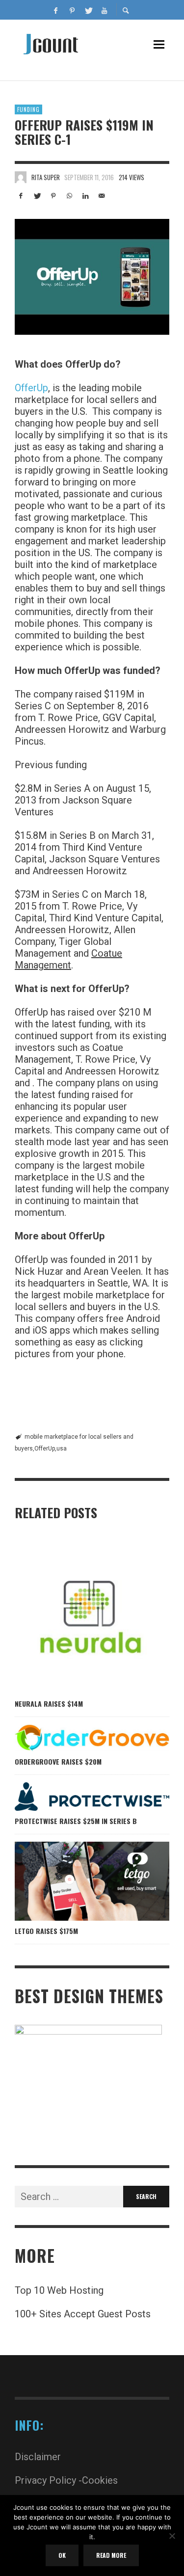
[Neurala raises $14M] (76, 1616)
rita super (46, 177)
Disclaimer (38, 2457)
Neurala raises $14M (49, 1704)
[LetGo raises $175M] (76, 1881)
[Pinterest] (72, 10)
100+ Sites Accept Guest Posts (83, 2314)
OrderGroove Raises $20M (58, 1761)
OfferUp (31, 388)
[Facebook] (56, 10)
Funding (28, 109)
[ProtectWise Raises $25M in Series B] (76, 1797)
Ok (62, 2555)
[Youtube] (105, 10)
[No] (172, 2537)
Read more (111, 2555)
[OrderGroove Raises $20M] (76, 1738)
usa (62, 1449)
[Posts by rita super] (21, 177)
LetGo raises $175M (46, 1931)
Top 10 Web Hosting (59, 2290)
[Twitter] (88, 10)
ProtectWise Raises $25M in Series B (76, 1821)
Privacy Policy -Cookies (66, 2480)
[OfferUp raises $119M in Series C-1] (92, 277)
